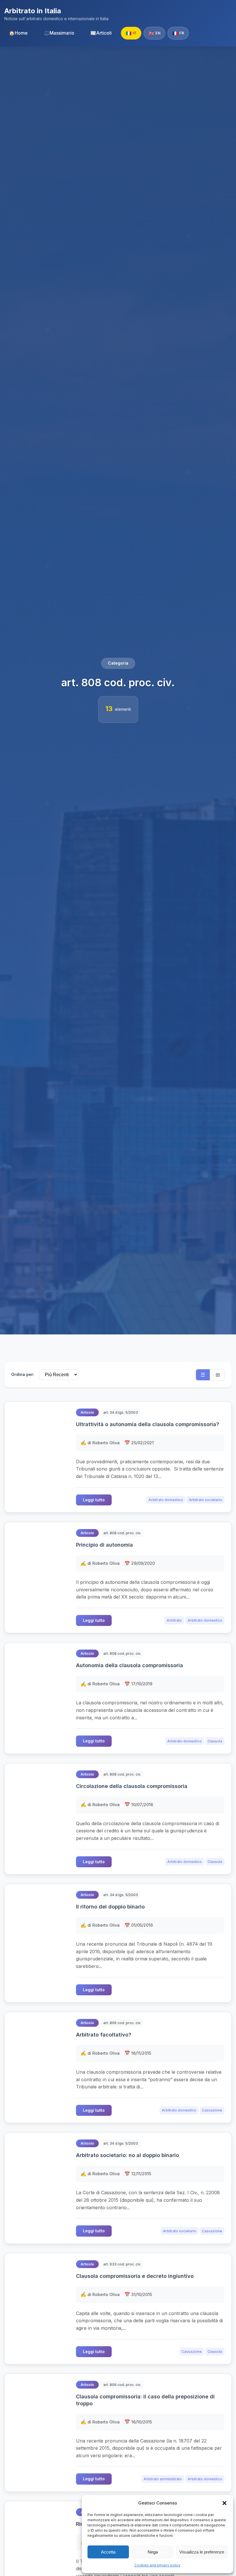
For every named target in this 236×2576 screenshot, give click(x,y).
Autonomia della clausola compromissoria (130, 1665)
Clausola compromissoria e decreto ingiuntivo (135, 2276)
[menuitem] (18, 33)
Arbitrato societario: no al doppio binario (127, 2155)
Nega (153, 2552)
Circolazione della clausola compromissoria (132, 1786)
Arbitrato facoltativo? (104, 2035)
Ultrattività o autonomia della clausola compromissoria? (147, 1424)
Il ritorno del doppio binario (110, 1907)
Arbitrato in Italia (33, 11)
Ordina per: (23, 1374)
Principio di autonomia (104, 1545)
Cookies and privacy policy (157, 2565)
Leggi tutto (94, 1500)
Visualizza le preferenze (202, 2552)
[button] (224, 2503)
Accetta (108, 2552)
